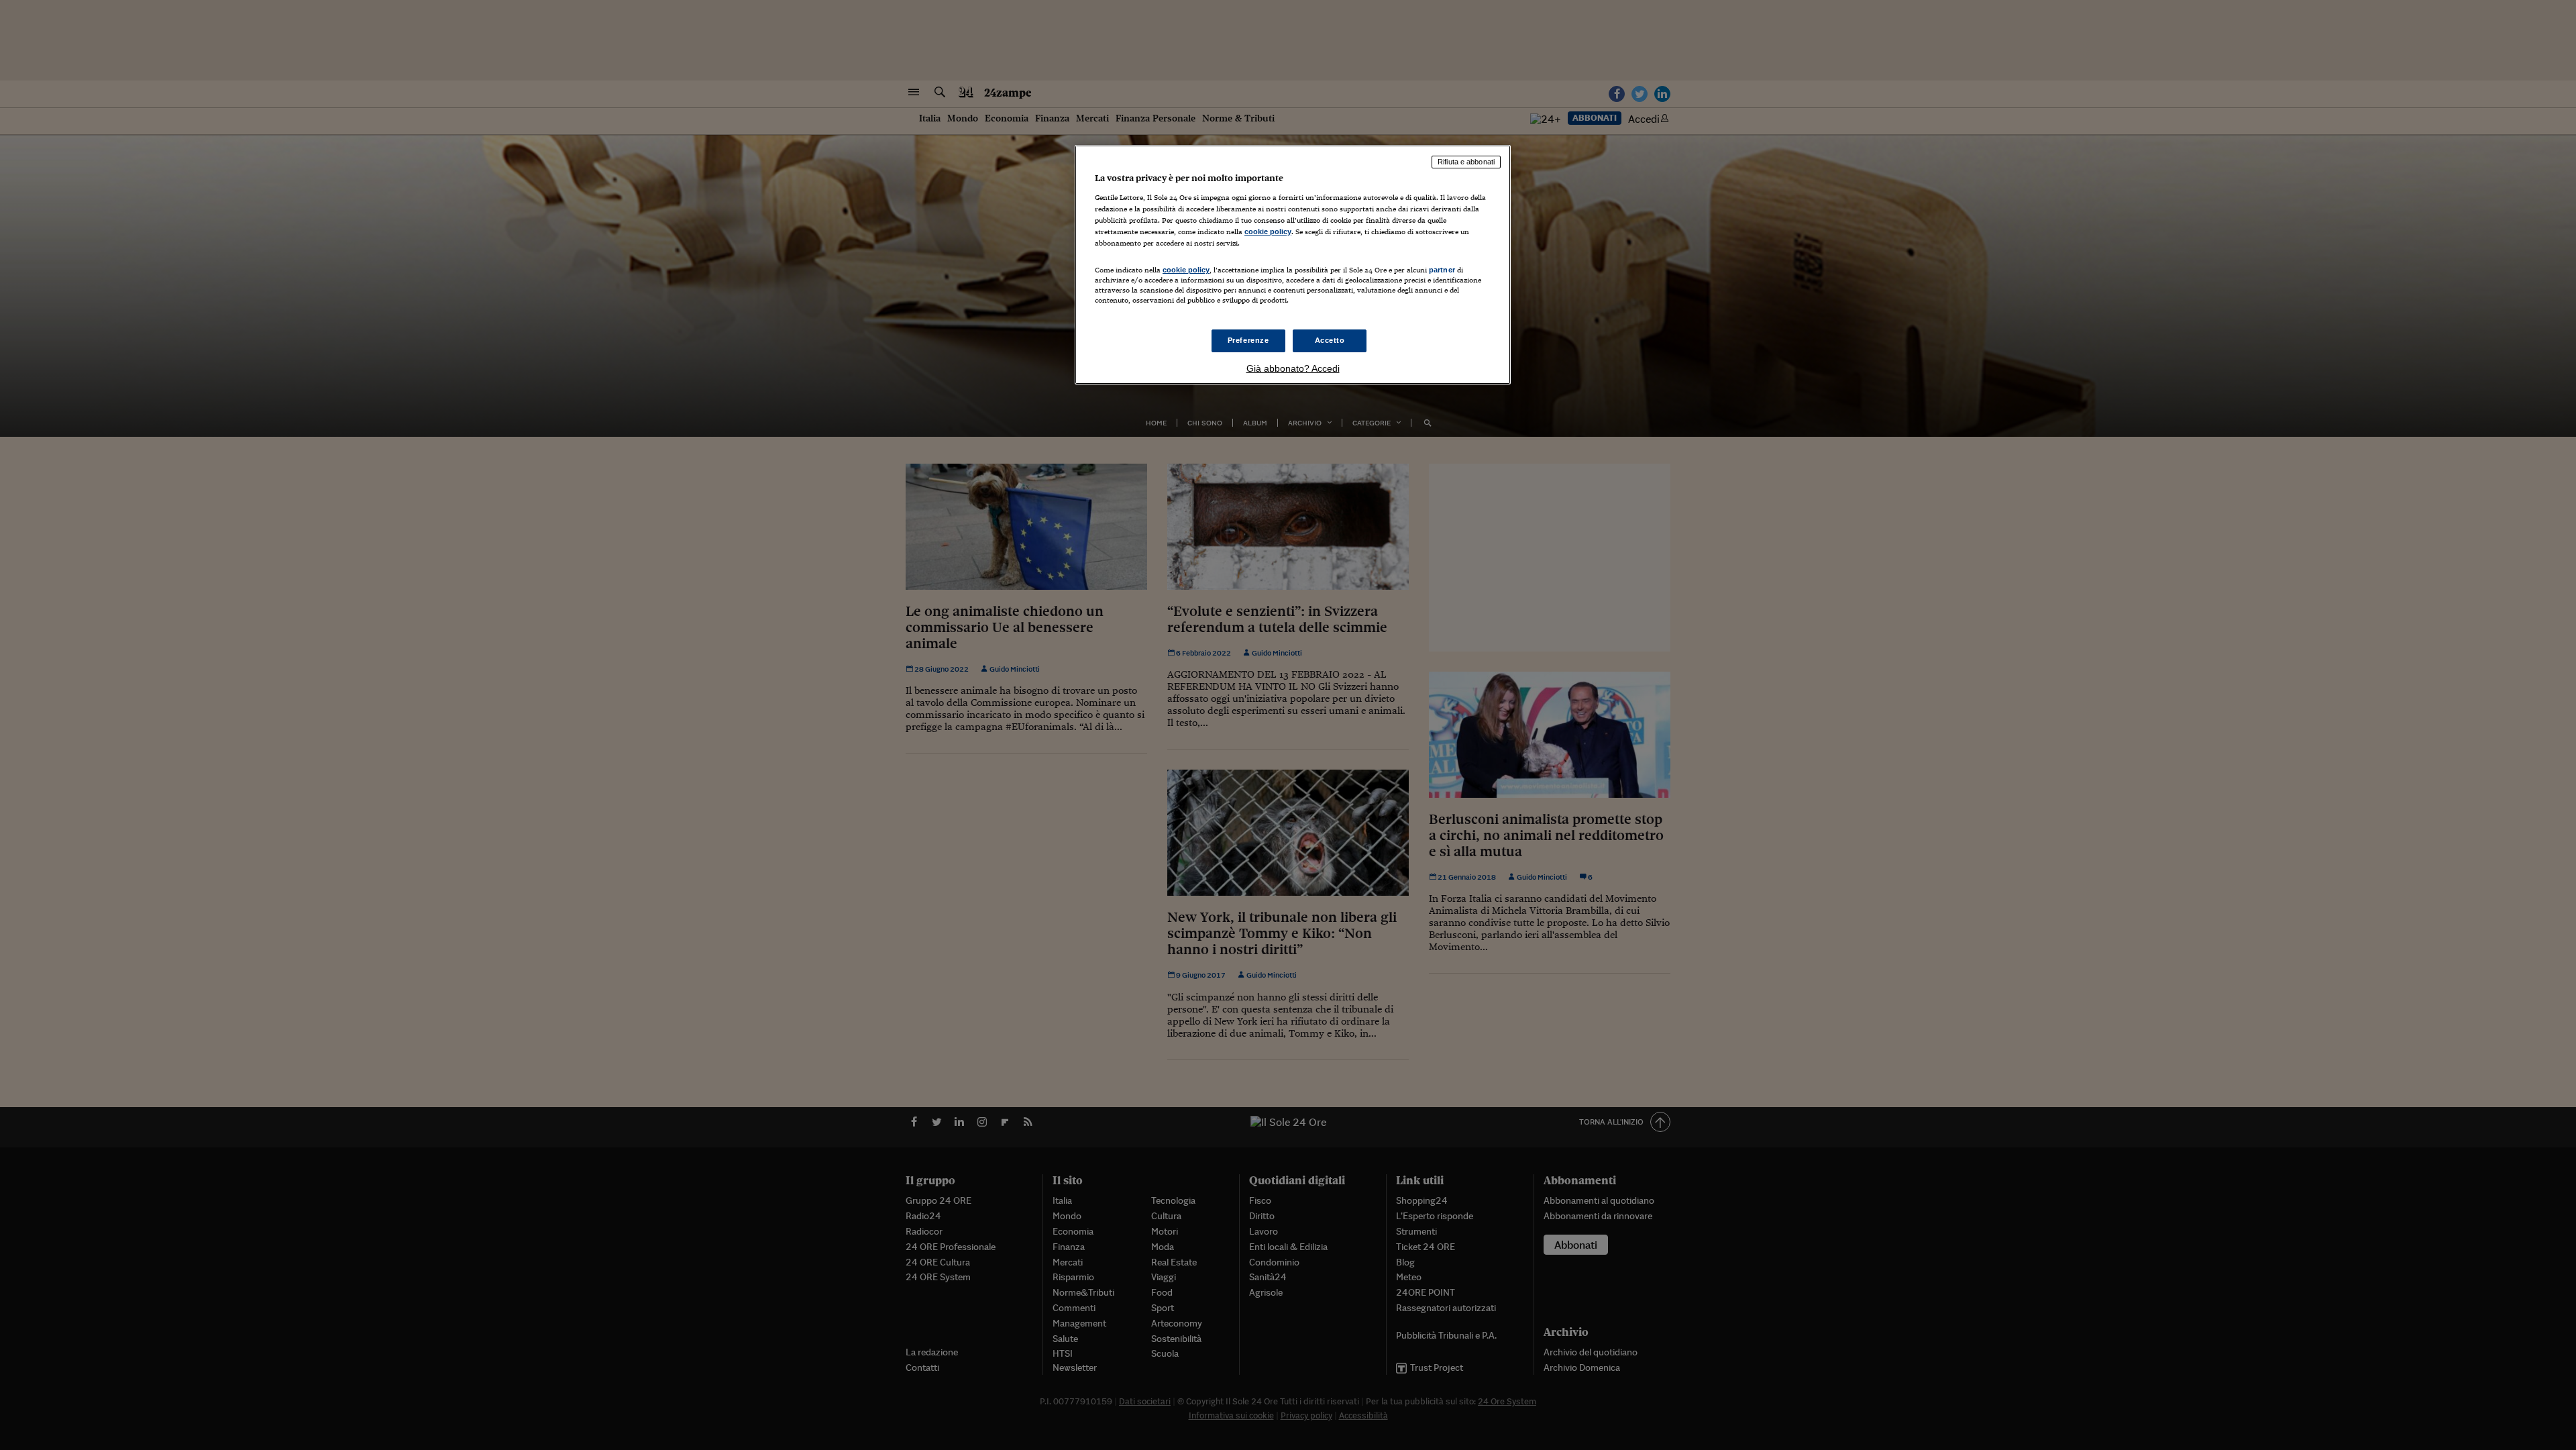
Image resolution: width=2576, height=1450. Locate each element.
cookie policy (1268, 231)
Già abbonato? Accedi (1293, 368)
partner (1442, 270)
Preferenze (1248, 340)
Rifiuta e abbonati (1466, 162)
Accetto (1330, 340)
